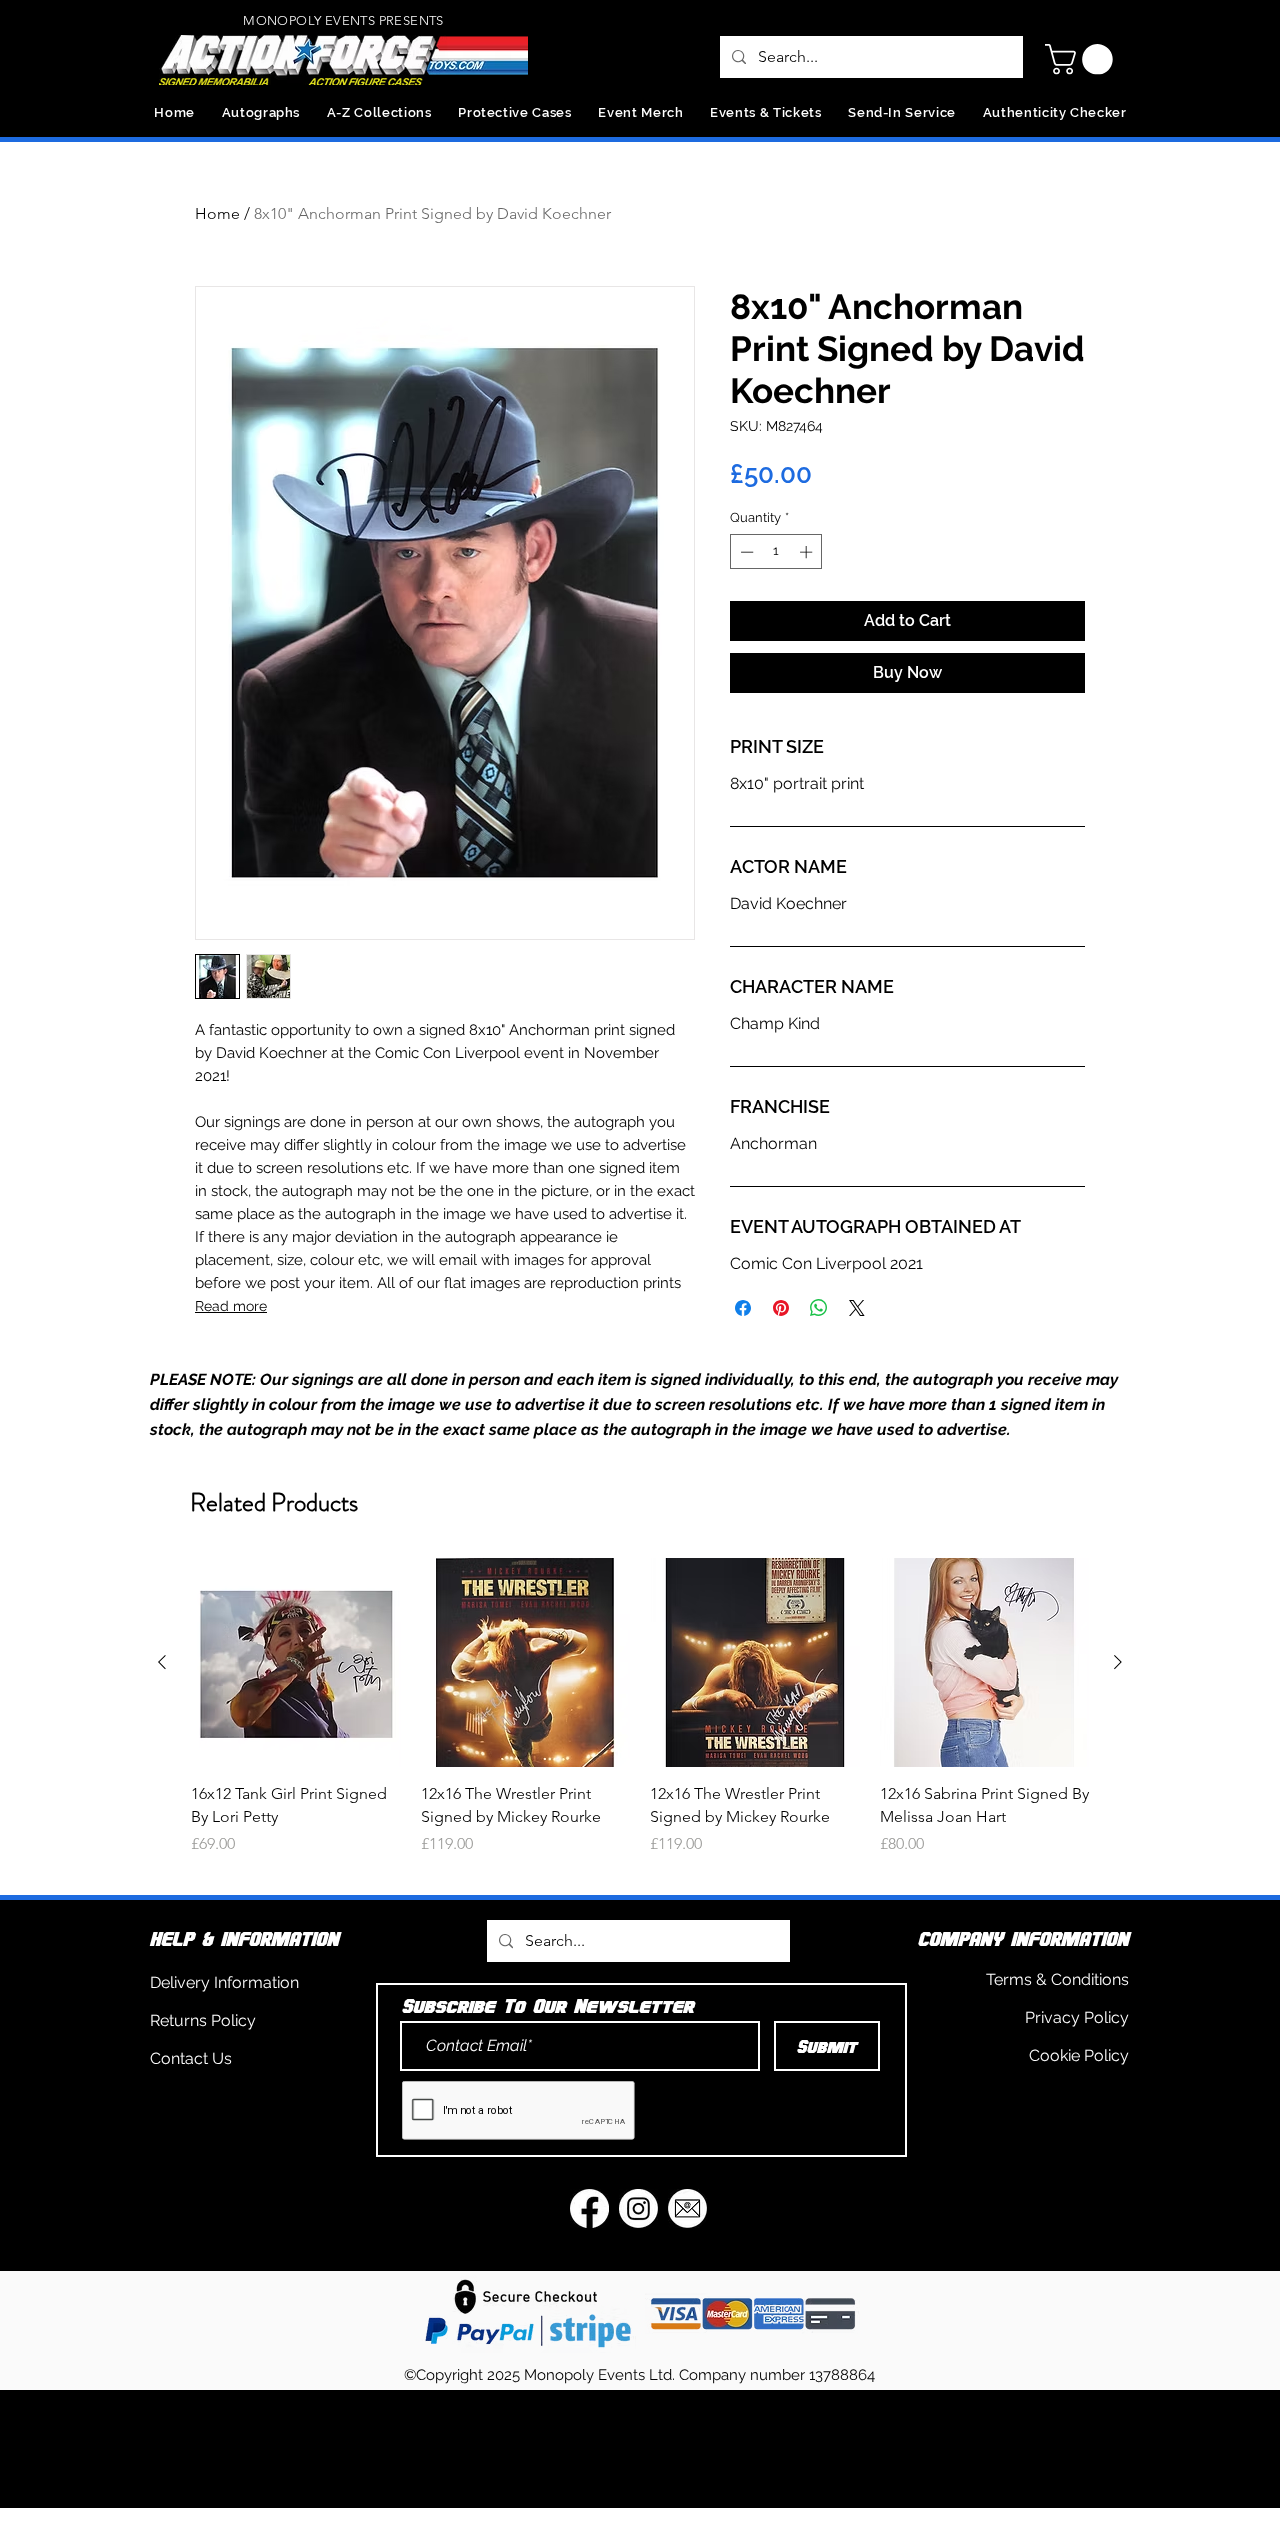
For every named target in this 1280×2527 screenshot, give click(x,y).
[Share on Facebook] (743, 1308)
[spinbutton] (776, 552)
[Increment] (808, 552)
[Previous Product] (162, 1662)
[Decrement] (745, 552)
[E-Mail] (687, 2208)
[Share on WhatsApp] (819, 1308)
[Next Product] (1118, 1662)
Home (217, 213)
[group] (640, 1718)
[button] (1082, 59)
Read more (231, 1306)
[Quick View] (296, 1663)
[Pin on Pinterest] (781, 1308)
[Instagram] (638, 2208)
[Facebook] (589, 2208)
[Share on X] (857, 1308)
